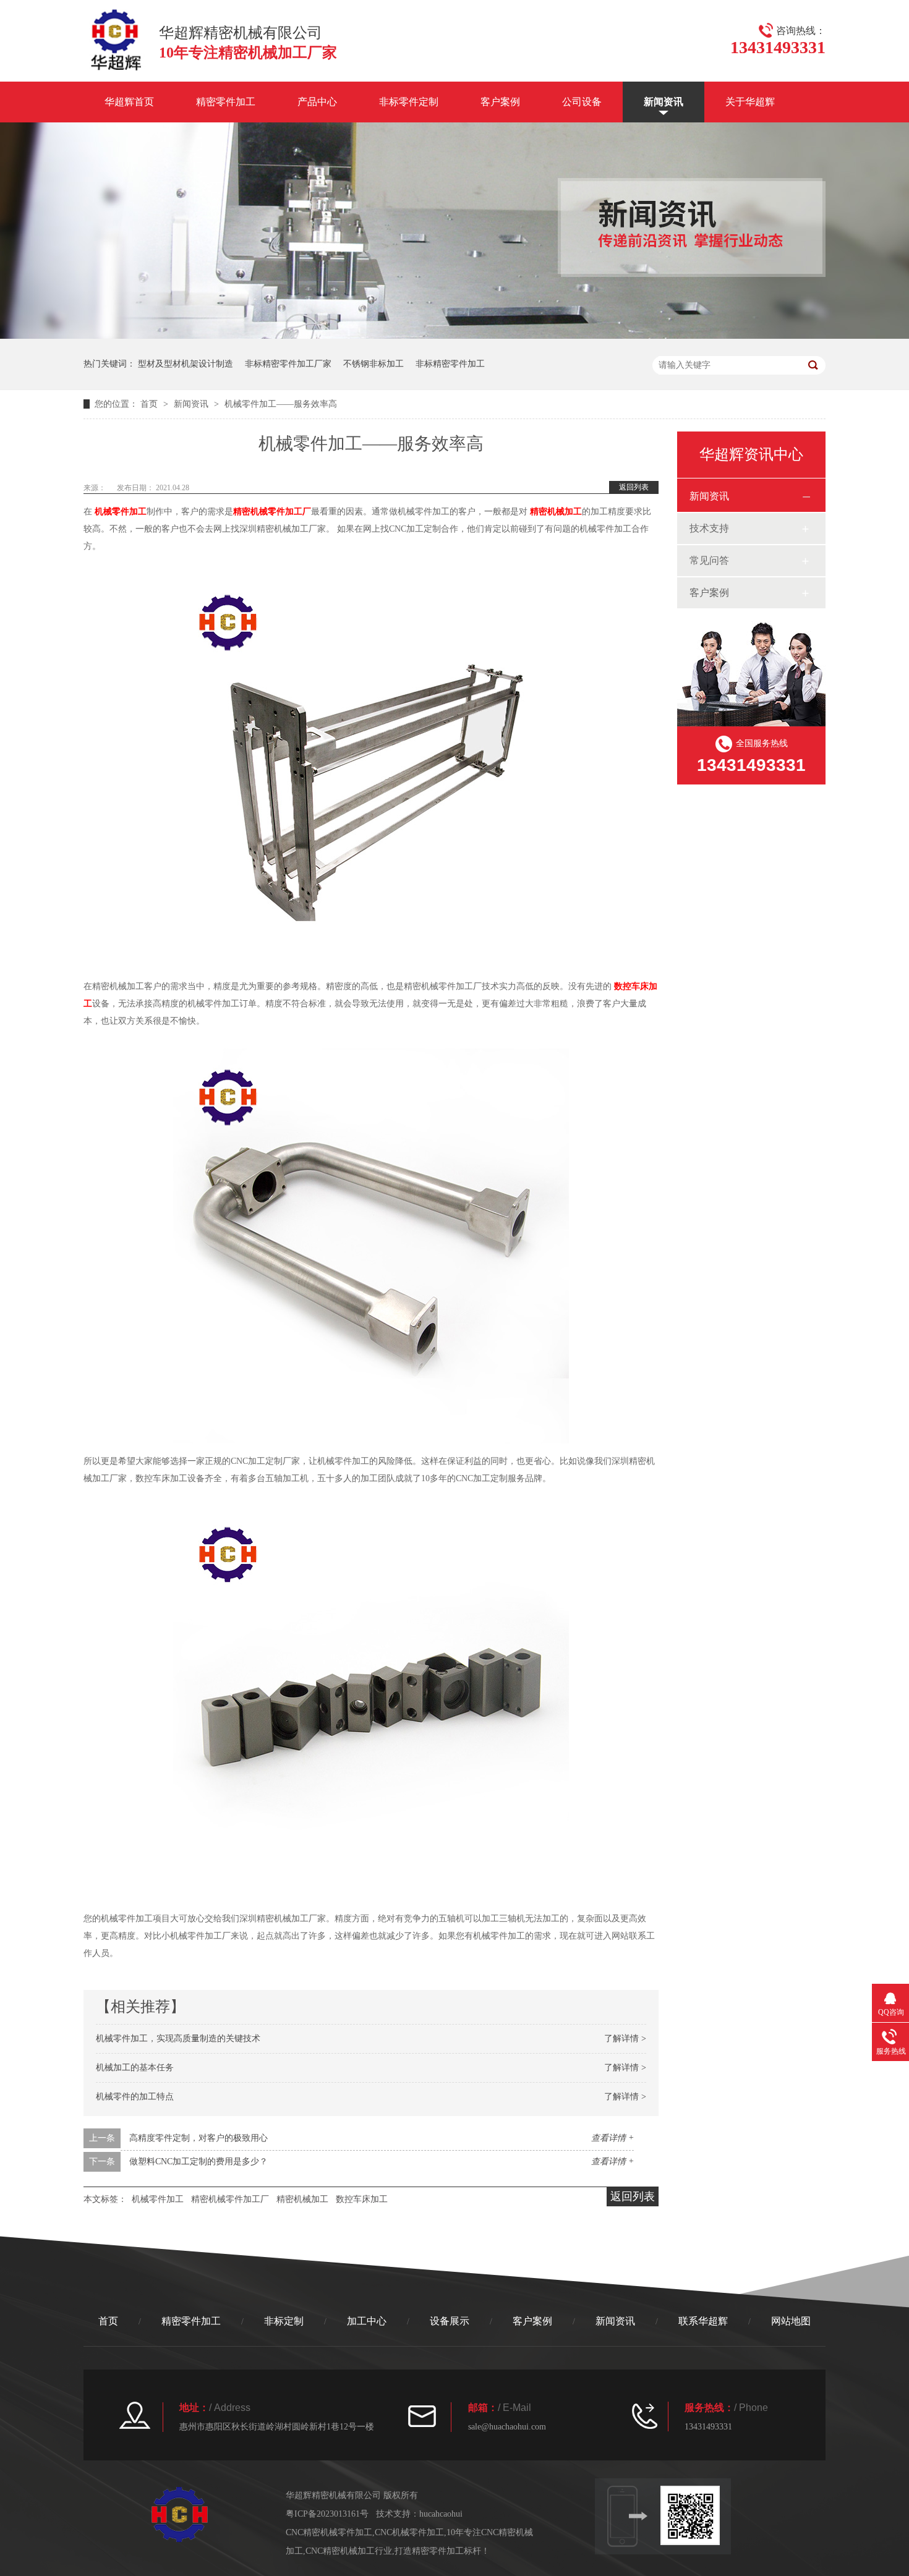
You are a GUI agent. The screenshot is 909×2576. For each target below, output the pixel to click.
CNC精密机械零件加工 (329, 2532)
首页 (150, 404)
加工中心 (367, 2321)
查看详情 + (612, 2138)
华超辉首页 (129, 102)
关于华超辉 (750, 102)
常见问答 (709, 560)
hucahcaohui (441, 2514)
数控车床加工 (362, 2199)
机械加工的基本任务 (135, 2068)
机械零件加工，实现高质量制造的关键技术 (178, 2038)
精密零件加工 (226, 102)
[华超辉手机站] (696, 2515)
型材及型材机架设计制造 (186, 364)
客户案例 (500, 102)
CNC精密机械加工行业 (349, 2551)
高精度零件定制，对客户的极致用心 (198, 2138)
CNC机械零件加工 (409, 2532)
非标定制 (284, 2321)
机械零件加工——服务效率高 (281, 404)
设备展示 (450, 2321)
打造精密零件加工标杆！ (442, 2551)
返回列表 (634, 487)
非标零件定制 (409, 102)
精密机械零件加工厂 (272, 512)
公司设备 (582, 102)
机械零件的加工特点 (135, 2097)
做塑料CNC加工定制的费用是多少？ (198, 2162)
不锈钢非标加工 (373, 364)
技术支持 (709, 528)
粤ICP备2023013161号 (327, 2514)
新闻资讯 (664, 102)
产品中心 (317, 102)
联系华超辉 (703, 2321)
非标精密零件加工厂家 (288, 364)
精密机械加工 (556, 512)
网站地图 (791, 2321)
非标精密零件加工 (450, 364)
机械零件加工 (121, 512)
